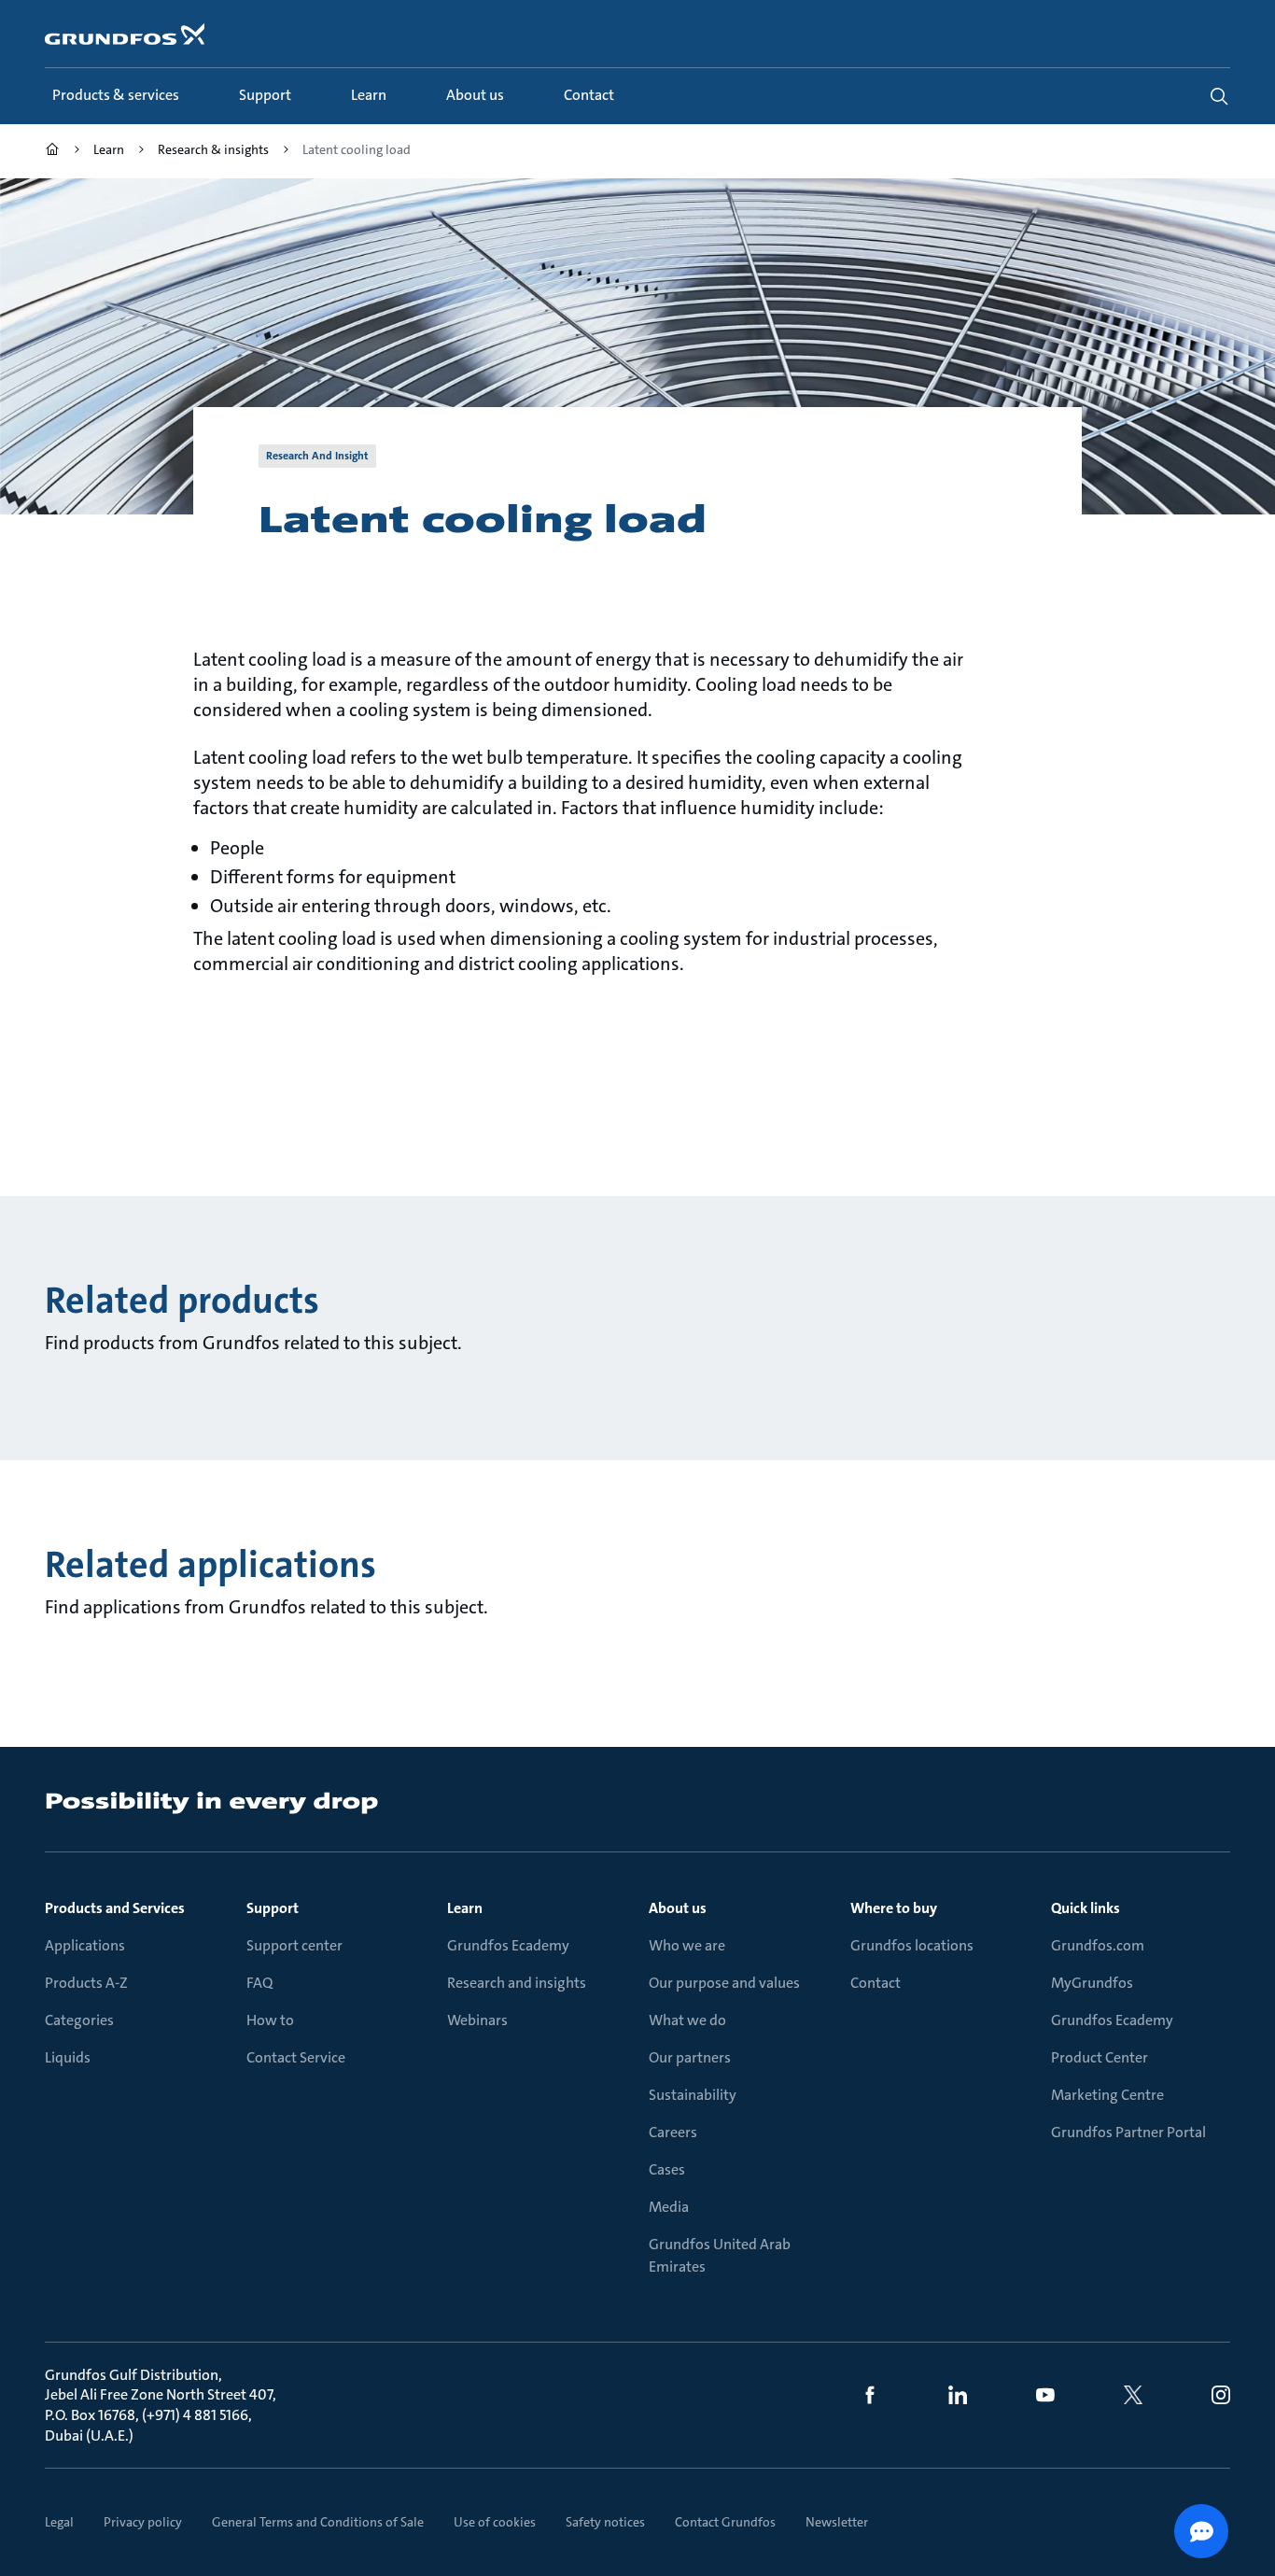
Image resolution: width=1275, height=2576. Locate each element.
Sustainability (693, 2095)
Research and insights (517, 1983)
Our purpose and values (724, 1983)
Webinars (477, 2020)
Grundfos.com (1098, 1945)
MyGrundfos (1092, 1983)
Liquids (68, 2057)
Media (669, 2207)
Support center (294, 1945)
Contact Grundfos (725, 2522)
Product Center (1100, 2057)
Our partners (690, 2057)
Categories (79, 2020)
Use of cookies (495, 2522)
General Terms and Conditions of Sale (318, 2522)
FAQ (259, 1983)
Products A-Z (86, 1983)
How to (270, 2020)
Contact (876, 1983)
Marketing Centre (1107, 2095)
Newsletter (837, 2522)
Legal (59, 2522)
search (1219, 96)
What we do (687, 2020)
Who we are (687, 1945)
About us (678, 1908)
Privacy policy (143, 2522)
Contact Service (296, 2057)
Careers (673, 2132)
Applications (85, 1945)
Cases (667, 2169)
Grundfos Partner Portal (1128, 2132)
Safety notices (605, 2522)
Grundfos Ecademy (508, 1945)
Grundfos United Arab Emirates (720, 2255)
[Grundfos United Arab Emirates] (52, 152)
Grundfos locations (912, 1945)
